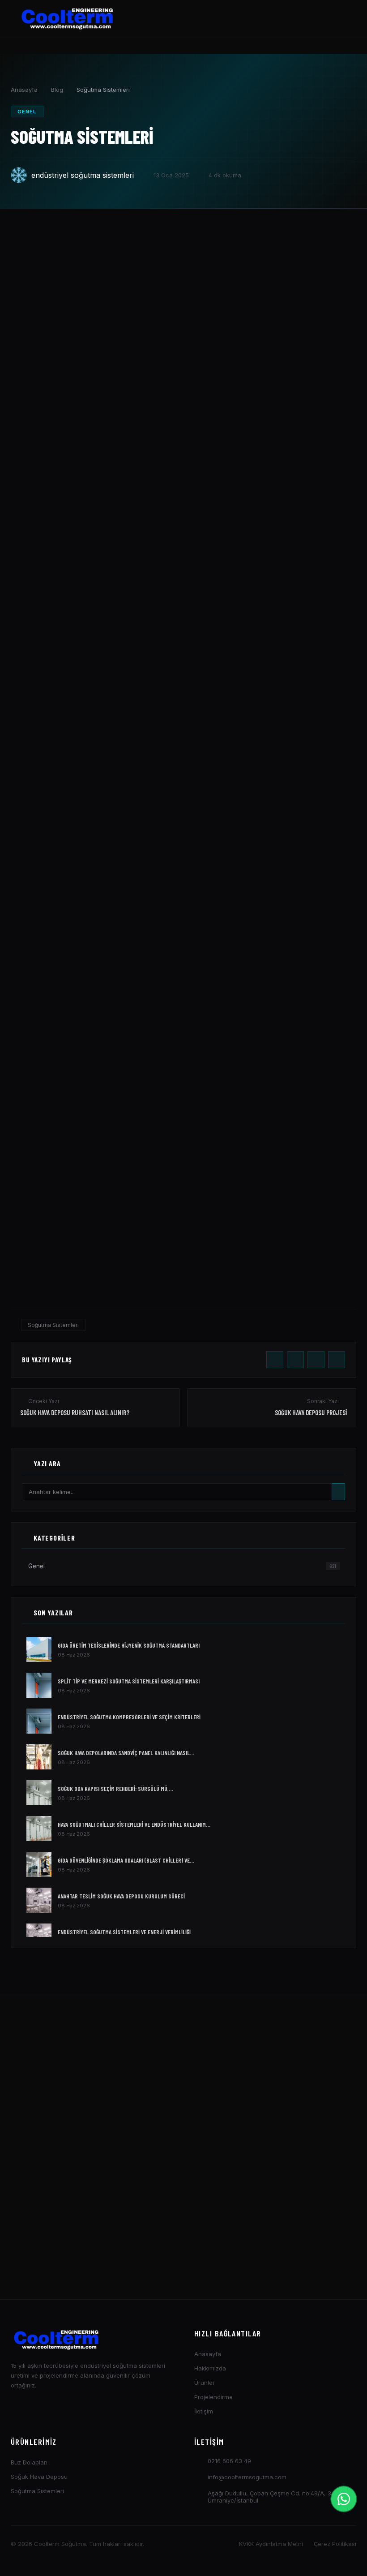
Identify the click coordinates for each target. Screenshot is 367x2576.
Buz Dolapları (29, 2462)
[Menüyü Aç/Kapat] (340, 18)
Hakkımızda (210, 2368)
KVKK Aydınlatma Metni (271, 2544)
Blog (57, 90)
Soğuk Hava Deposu (39, 2477)
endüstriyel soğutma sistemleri (83, 175)
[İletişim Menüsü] (344, 2499)
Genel (27, 112)
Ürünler (205, 2383)
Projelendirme (213, 2397)
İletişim (204, 2411)
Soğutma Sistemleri (53, 1325)
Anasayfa (24, 90)
